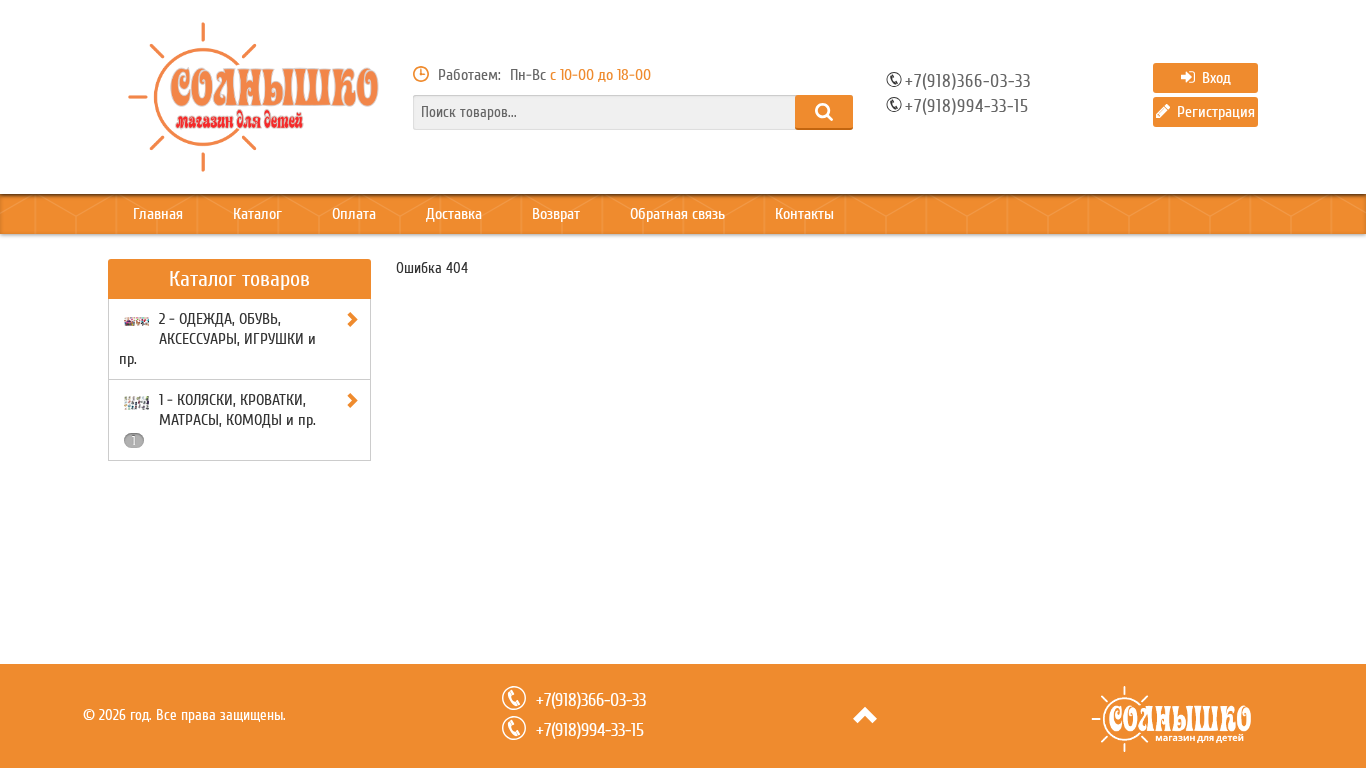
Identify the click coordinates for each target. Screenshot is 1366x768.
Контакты (804, 214)
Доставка (454, 214)
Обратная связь (677, 214)
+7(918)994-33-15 (967, 107)
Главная (158, 214)
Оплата (354, 214)
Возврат (556, 214)
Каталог (257, 214)
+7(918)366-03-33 (968, 82)
